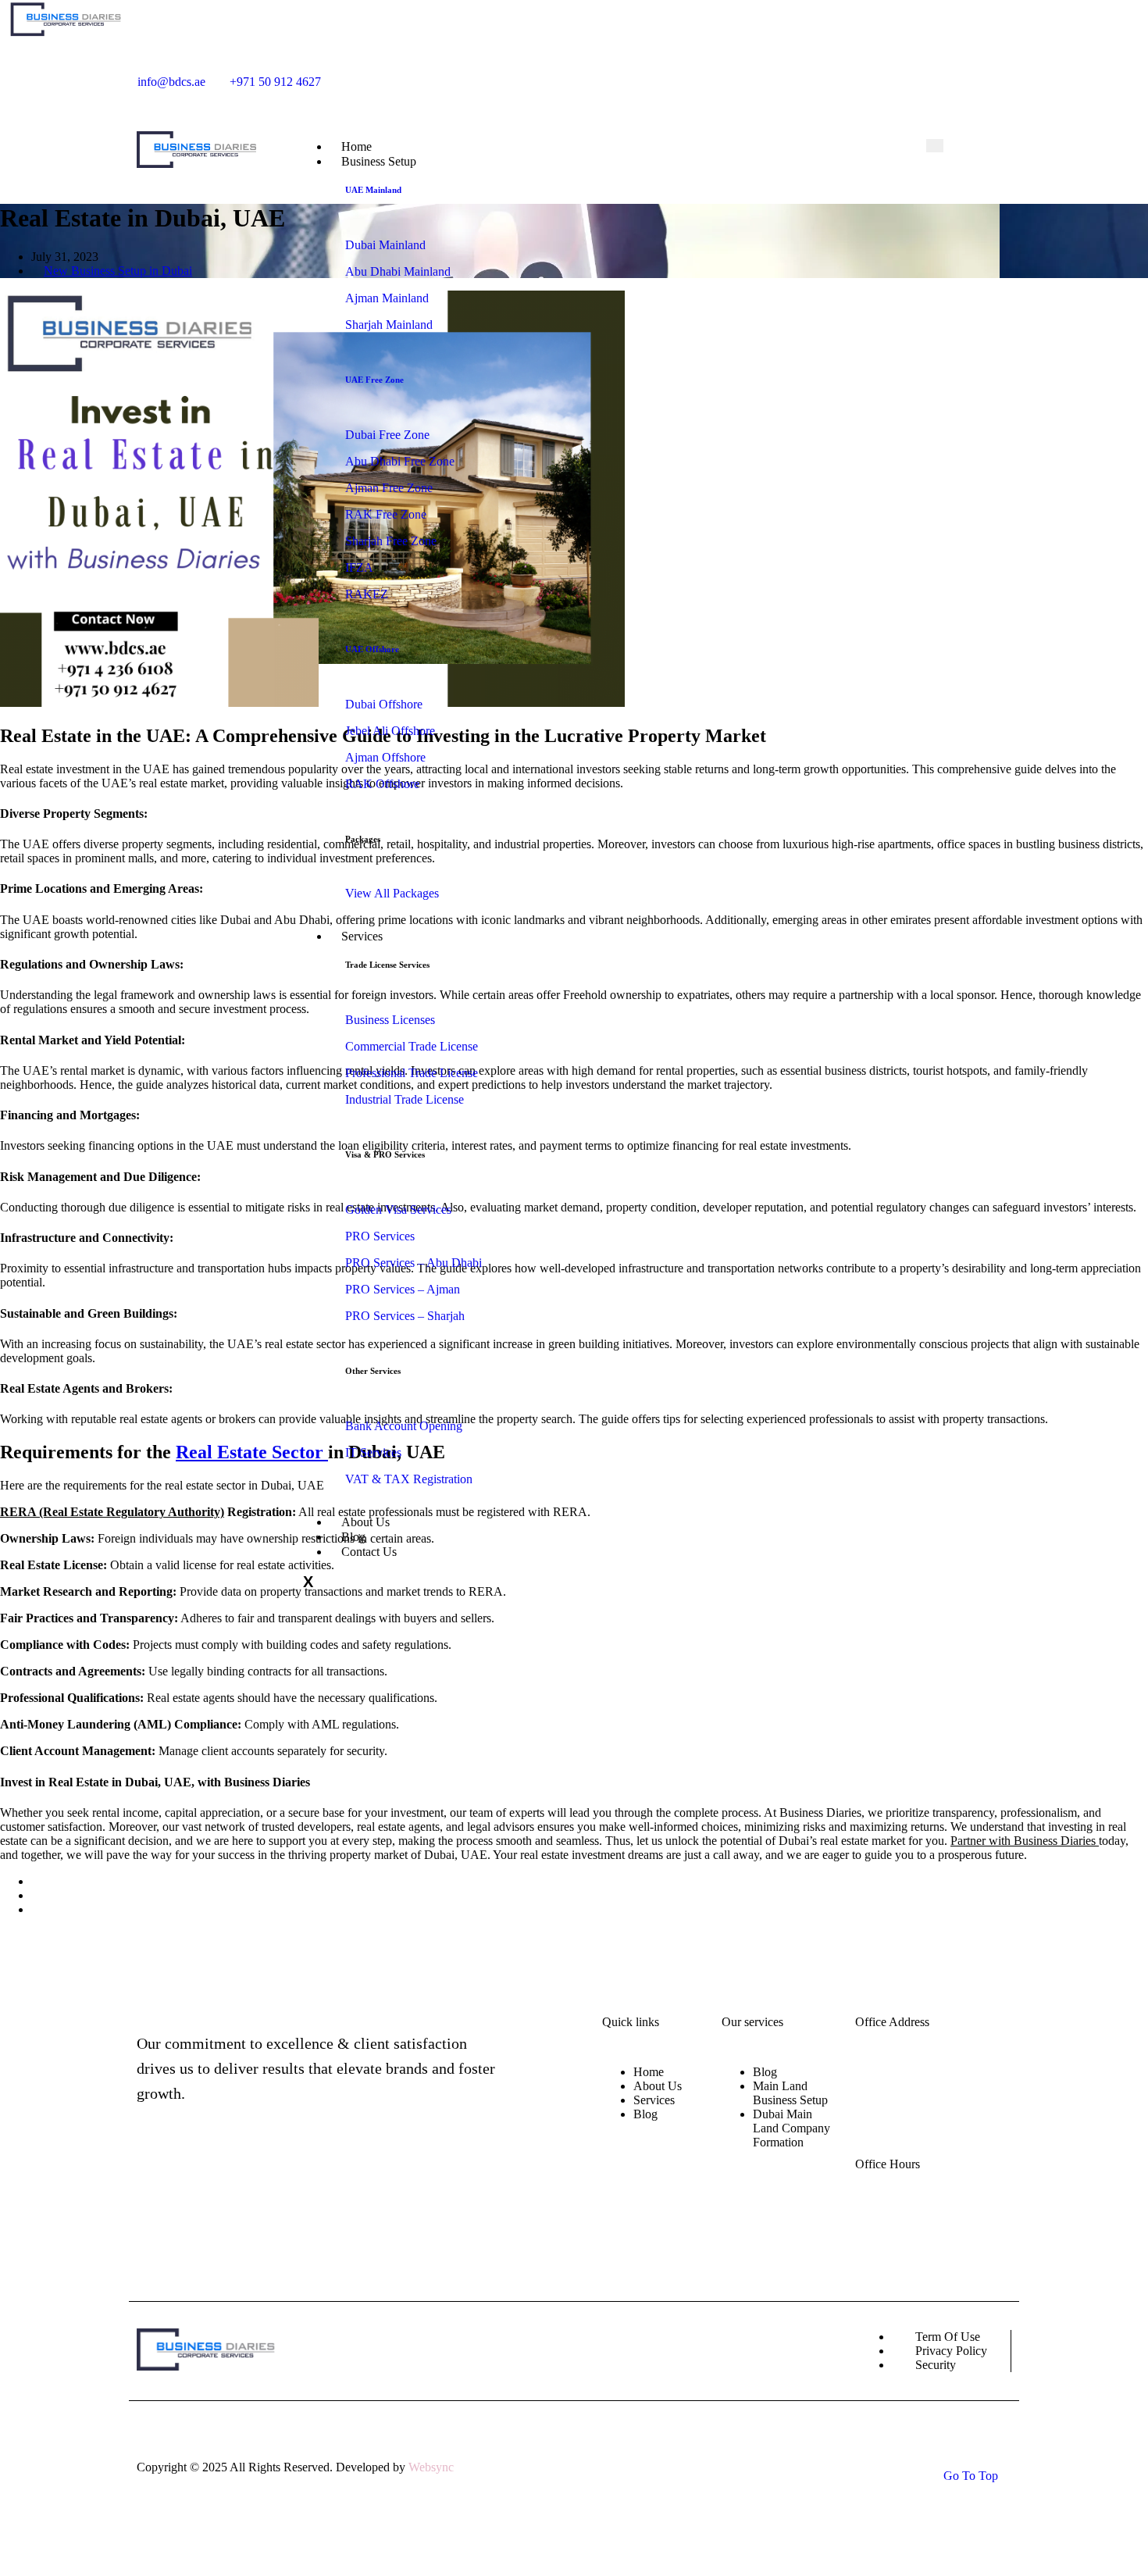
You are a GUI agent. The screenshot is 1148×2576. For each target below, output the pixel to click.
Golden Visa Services (398, 1210)
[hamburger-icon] (935, 146)
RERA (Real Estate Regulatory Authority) (112, 1512)
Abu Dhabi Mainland (398, 271)
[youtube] (812, 75)
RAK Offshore (382, 784)
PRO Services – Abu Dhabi (414, 1263)
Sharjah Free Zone (391, 541)
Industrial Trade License (405, 1099)
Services (362, 936)
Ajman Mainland (387, 298)
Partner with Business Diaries (1025, 1841)
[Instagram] (768, 75)
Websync (431, 2467)
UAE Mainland (373, 190)
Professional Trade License (412, 1073)
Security (936, 2365)
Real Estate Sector (252, 1452)
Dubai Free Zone (387, 435)
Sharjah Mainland (389, 325)
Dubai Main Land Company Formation (791, 2128)
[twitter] (237, 2187)
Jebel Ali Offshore (390, 731)
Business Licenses (390, 1020)
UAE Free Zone (374, 380)
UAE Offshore (372, 649)
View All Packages (392, 893)
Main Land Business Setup (790, 2093)
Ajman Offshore (385, 757)
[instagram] (205, 2187)
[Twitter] (790, 75)
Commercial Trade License (412, 1046)
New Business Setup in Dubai (118, 271)
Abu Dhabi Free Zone (400, 461)
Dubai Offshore (384, 704)
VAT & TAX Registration (410, 1479)
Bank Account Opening (404, 1426)
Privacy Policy (951, 2351)
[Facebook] (747, 75)
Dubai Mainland (385, 245)
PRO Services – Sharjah (405, 1316)
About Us (658, 2086)
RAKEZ (367, 594)
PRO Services (380, 1236)
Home (649, 2072)
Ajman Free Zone (389, 488)
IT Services (373, 1452)
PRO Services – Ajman (403, 1289)
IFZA (359, 567)
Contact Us (369, 1552)
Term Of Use (948, 2337)
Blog (645, 2114)
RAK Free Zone (386, 514)
